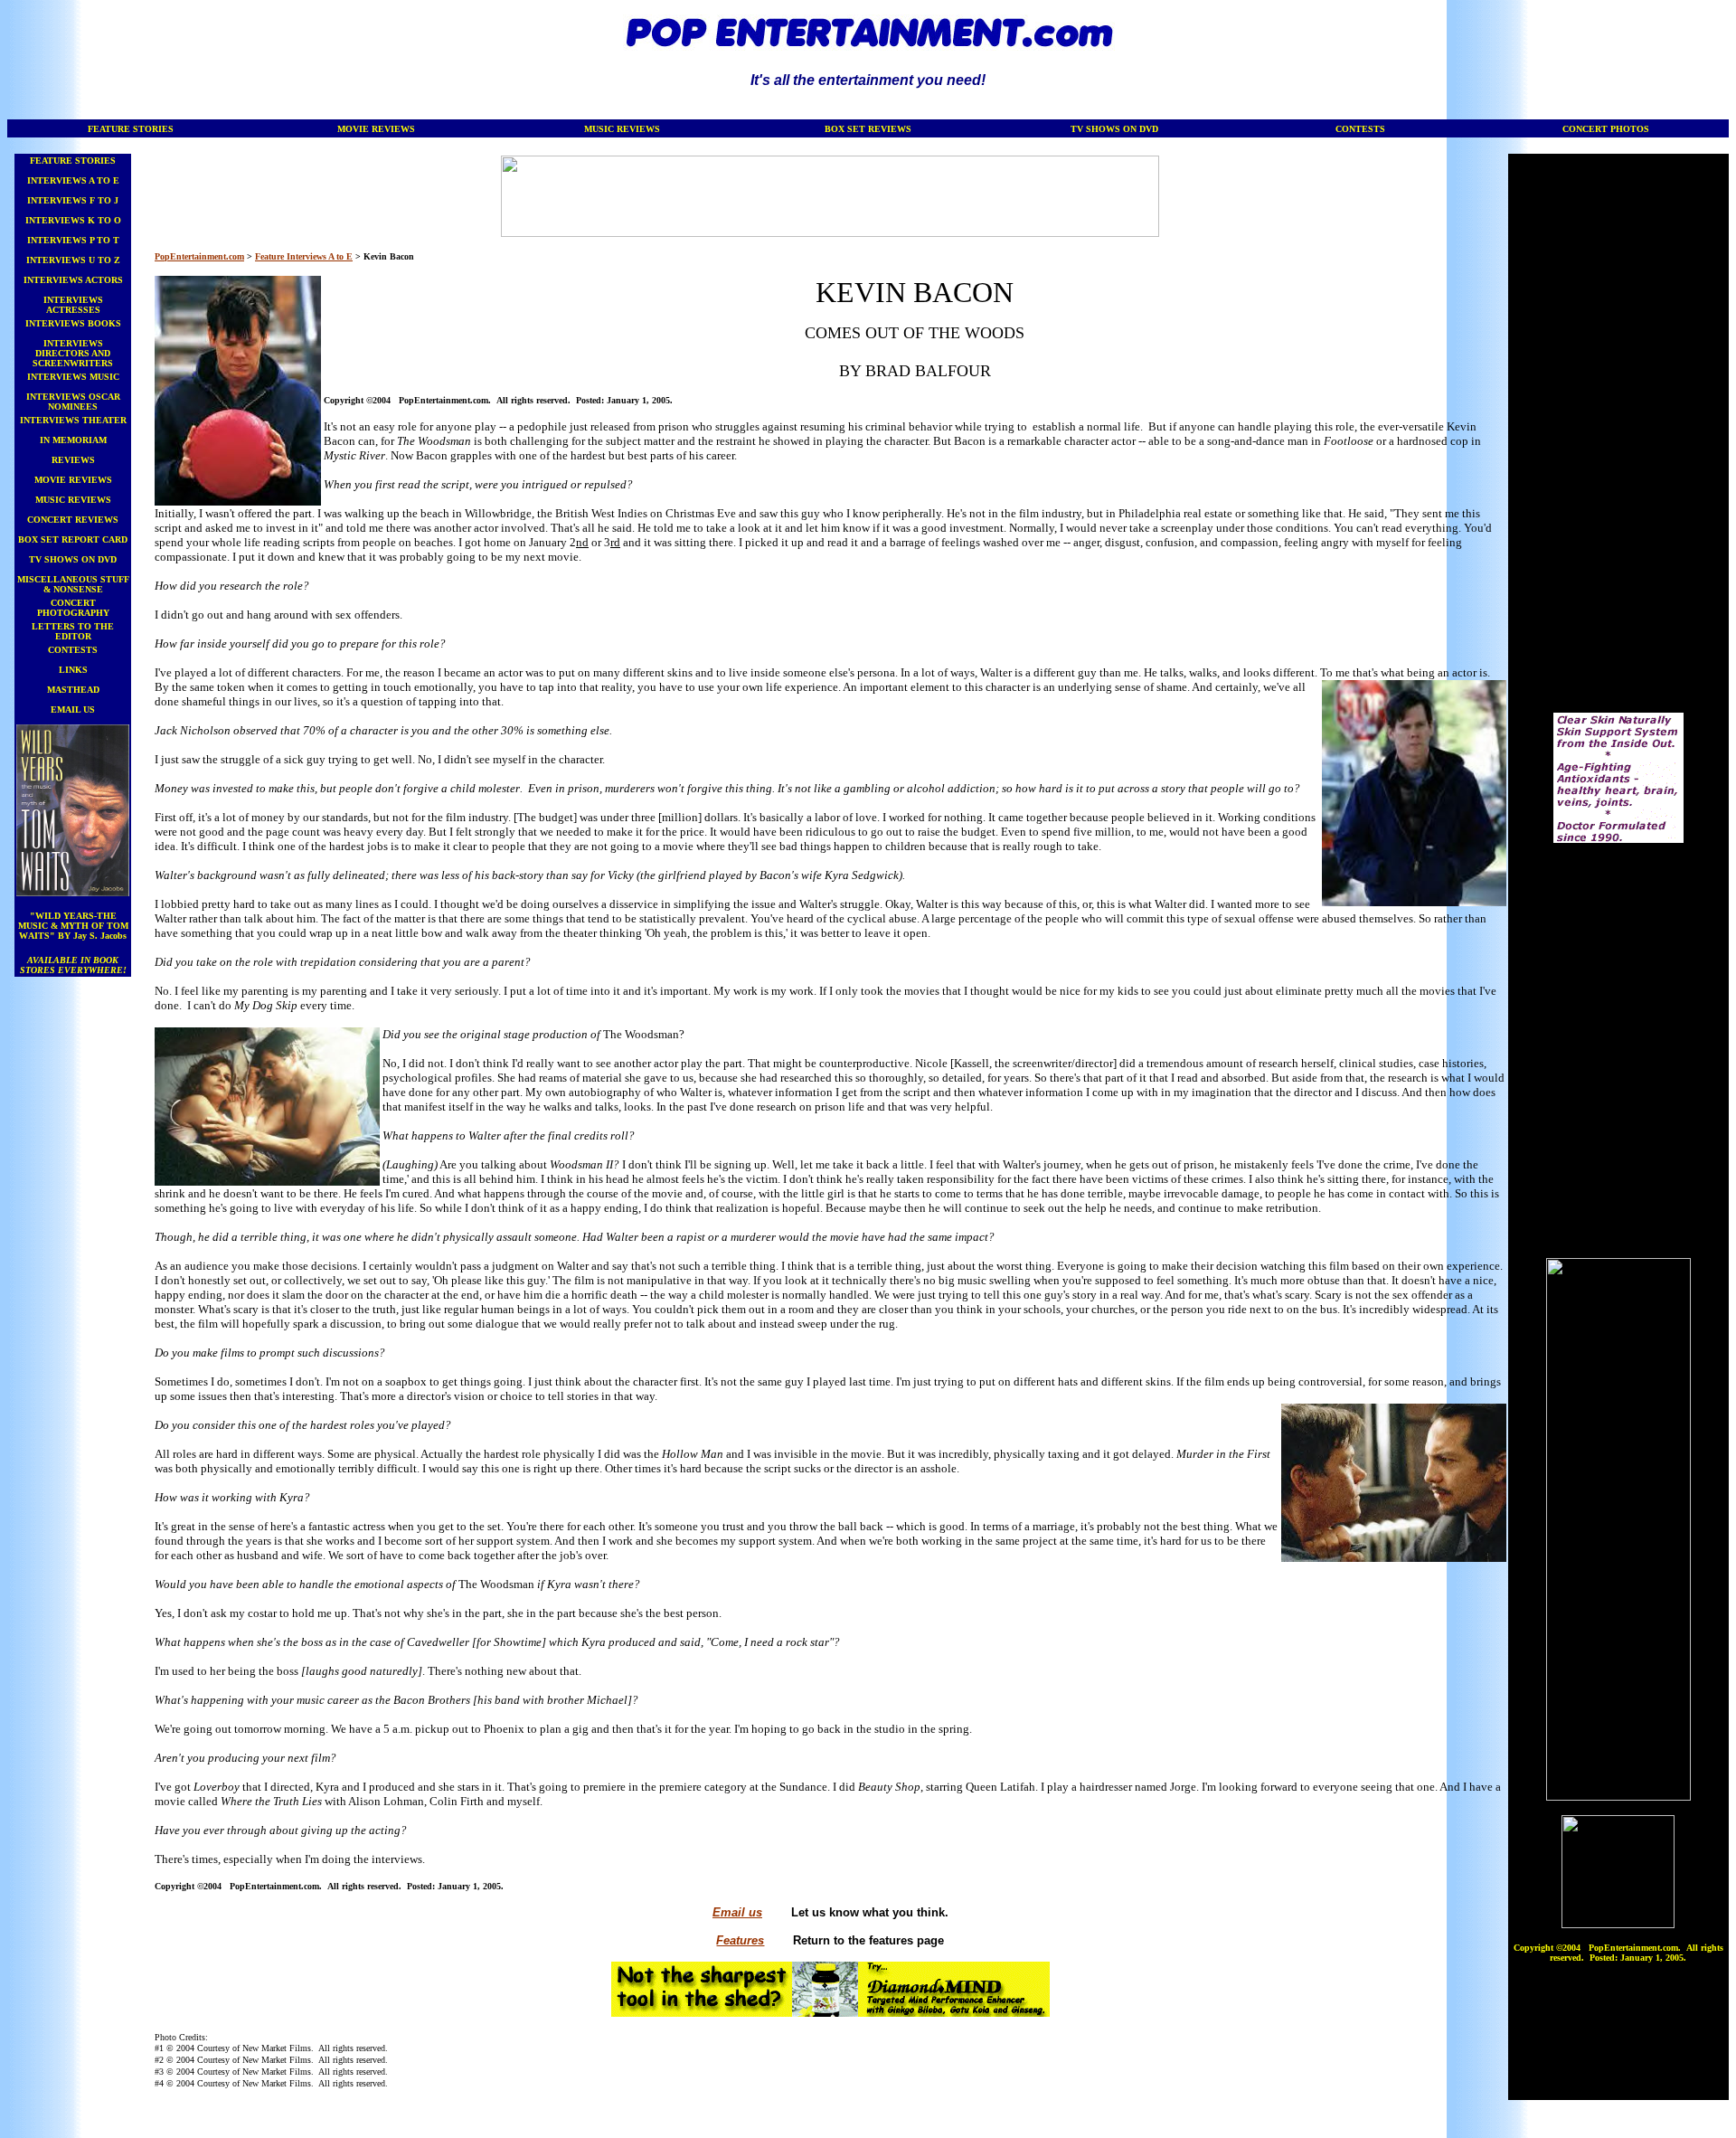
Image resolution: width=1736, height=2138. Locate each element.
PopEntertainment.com (199, 256)
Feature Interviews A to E (304, 256)
